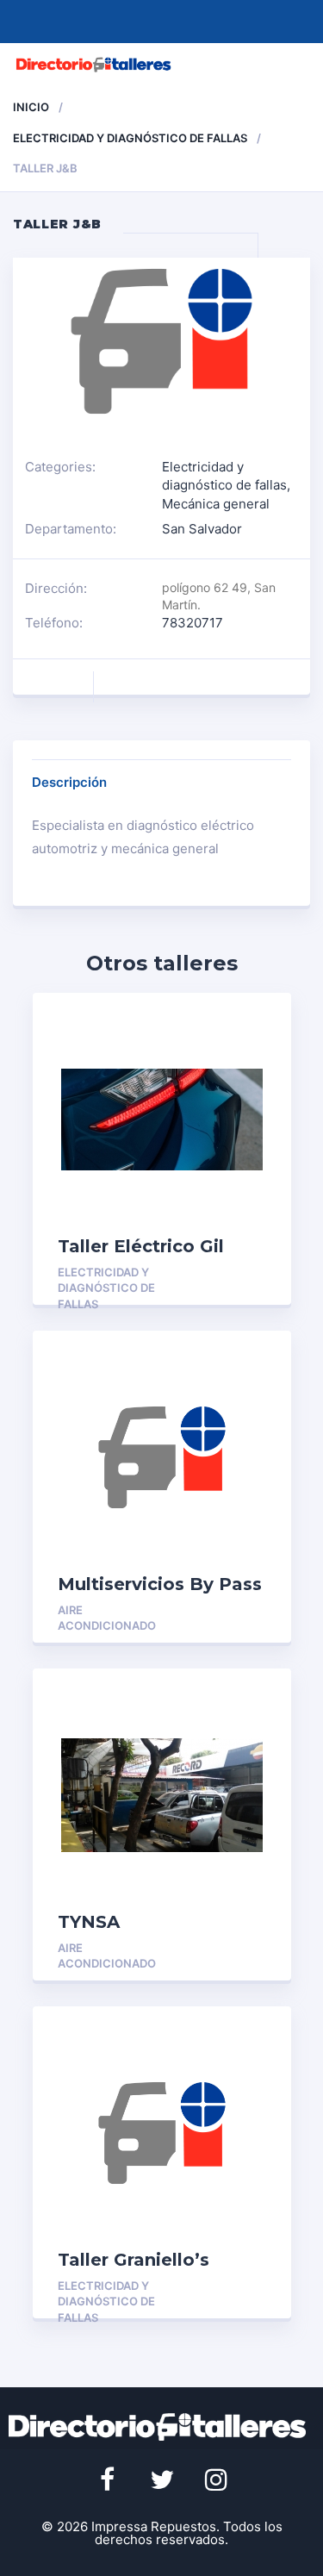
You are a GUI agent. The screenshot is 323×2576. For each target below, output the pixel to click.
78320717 (193, 623)
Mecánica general (216, 504)
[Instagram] (216, 2479)
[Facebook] (108, 2479)
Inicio (31, 107)
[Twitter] (162, 2479)
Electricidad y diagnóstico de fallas (130, 138)
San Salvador (202, 529)
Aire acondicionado (107, 1618)
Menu (291, 64)
